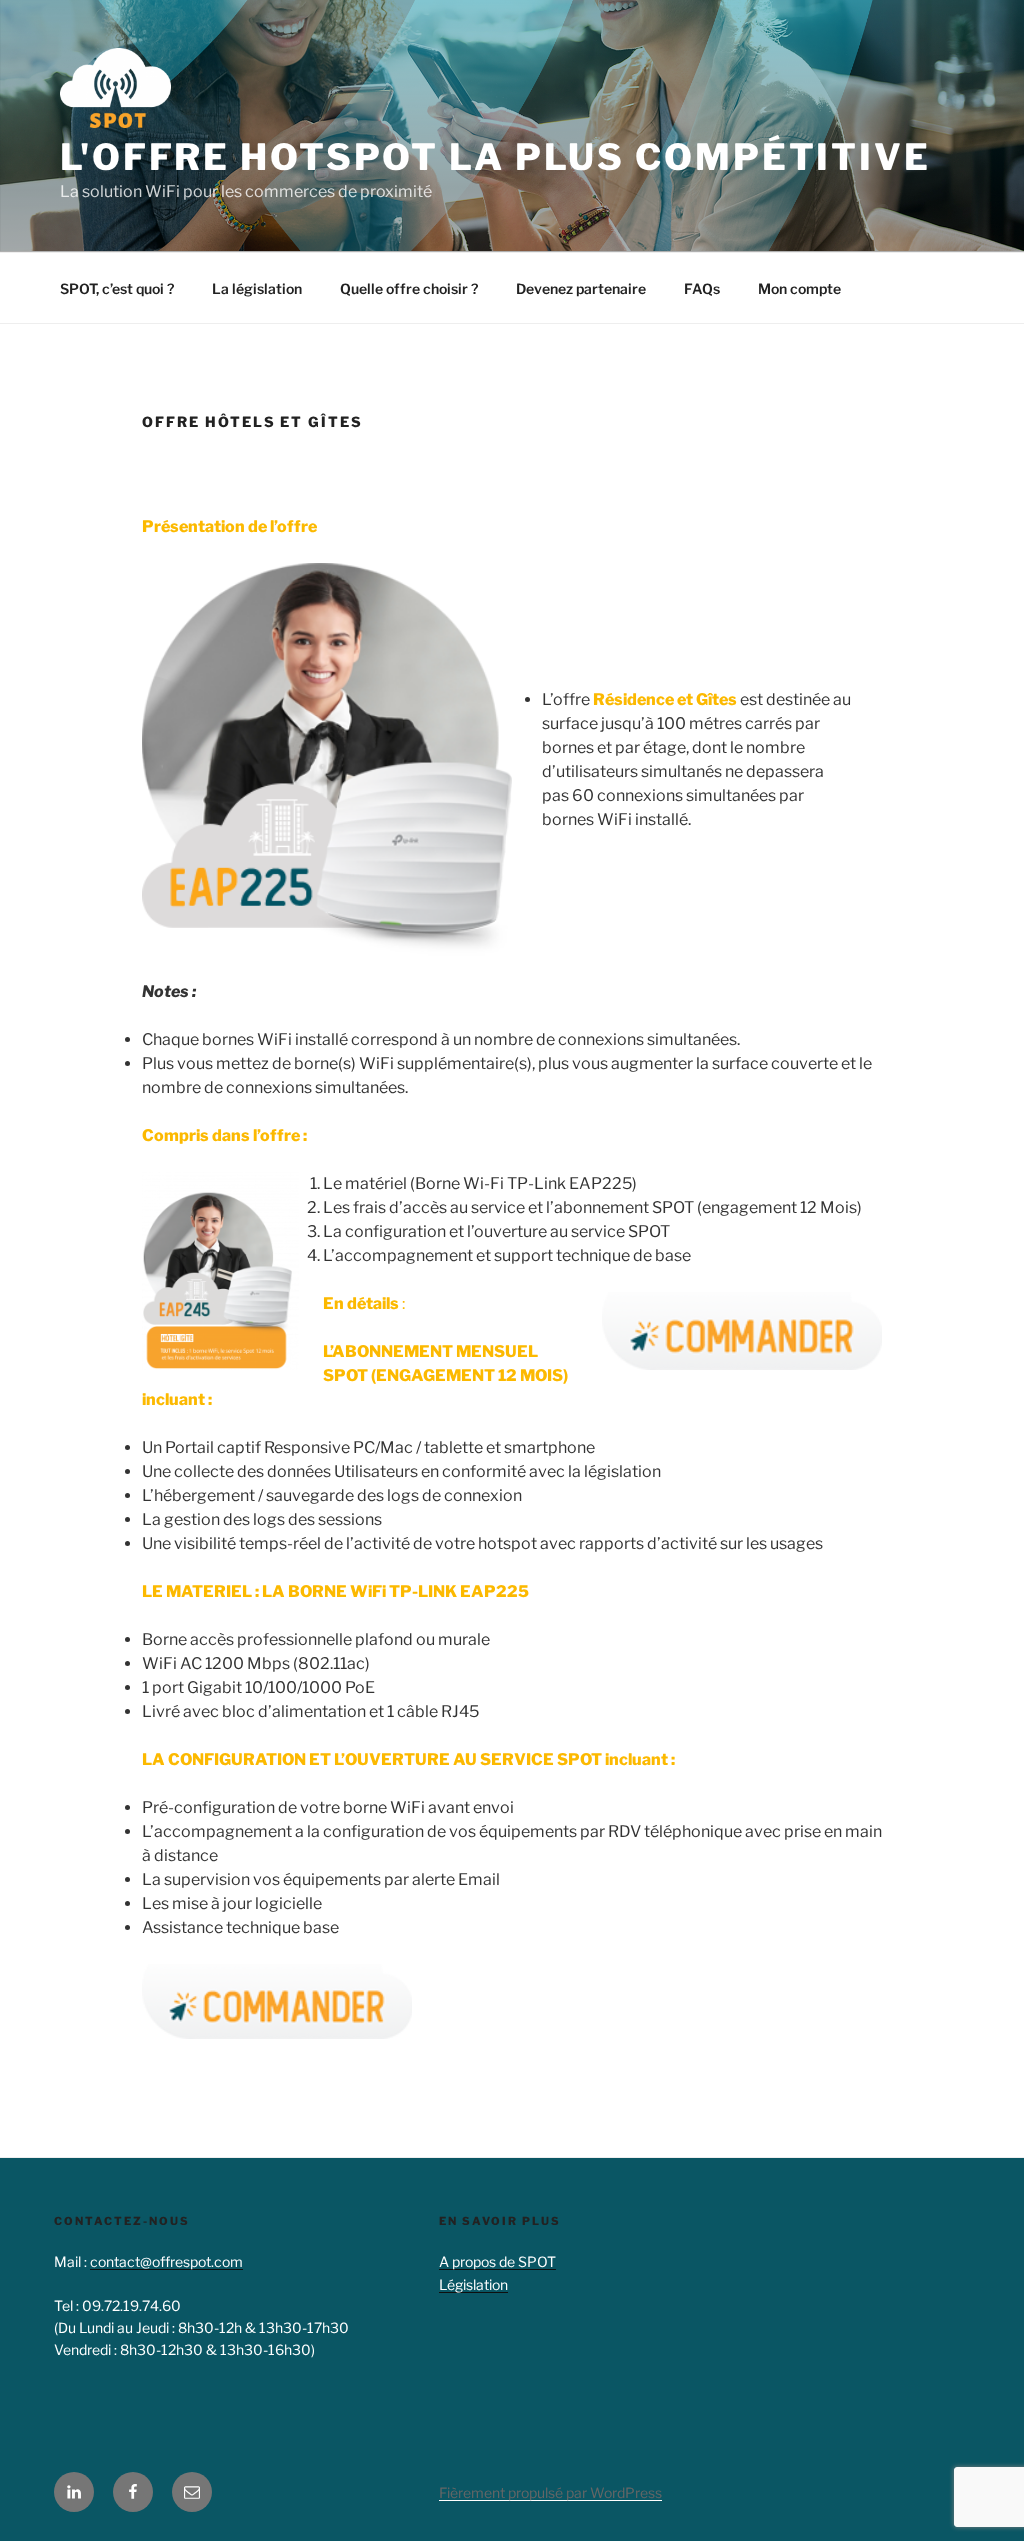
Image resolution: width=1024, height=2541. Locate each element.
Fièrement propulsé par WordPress (550, 2492)
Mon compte (799, 288)
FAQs (702, 288)
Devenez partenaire (581, 288)
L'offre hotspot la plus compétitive (495, 157)
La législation (257, 288)
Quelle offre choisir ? (409, 288)
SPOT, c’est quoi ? (117, 288)
